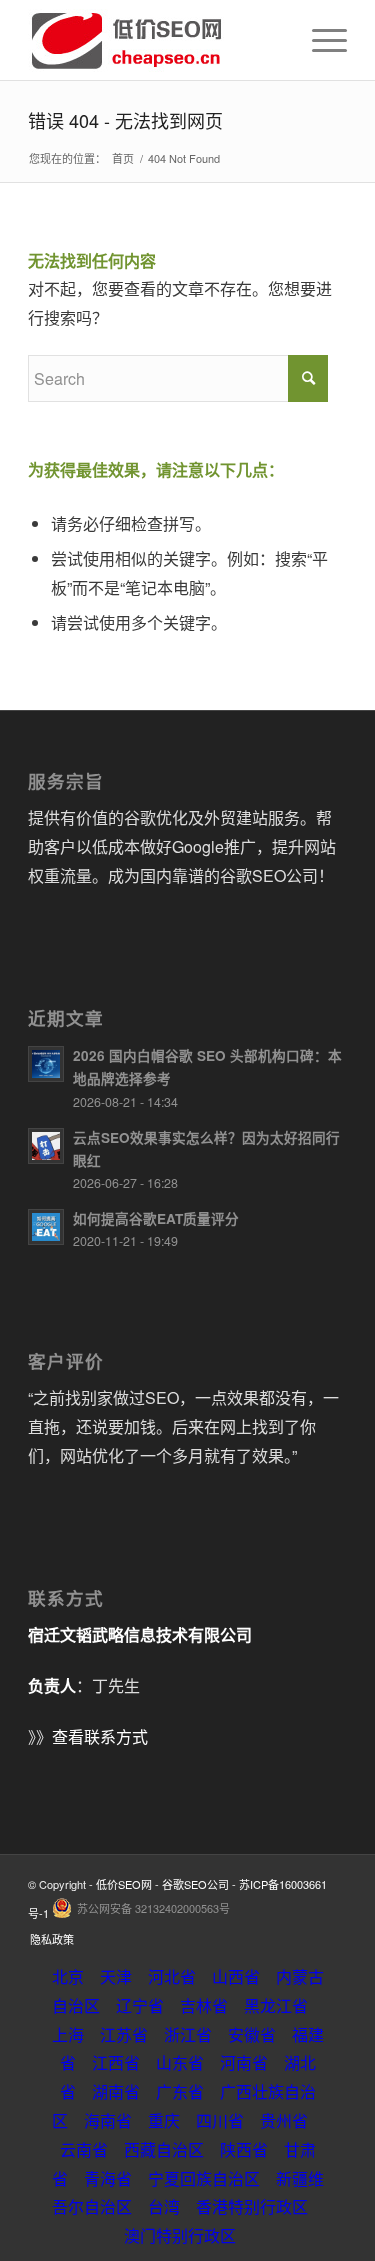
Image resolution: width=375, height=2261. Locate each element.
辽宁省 (140, 2005)
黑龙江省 (276, 2005)
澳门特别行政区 (180, 2235)
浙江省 (188, 2034)
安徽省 (252, 2034)
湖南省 (116, 2091)
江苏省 (124, 2034)
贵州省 (284, 2120)
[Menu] (319, 40)
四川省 (220, 2120)
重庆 (164, 2120)
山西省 (236, 1976)
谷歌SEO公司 (195, 1884)
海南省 (108, 2120)
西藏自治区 (164, 2149)
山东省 (180, 2062)
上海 (68, 2034)
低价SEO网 (124, 1884)
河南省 (244, 2062)
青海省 (108, 2178)
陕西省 (244, 2149)
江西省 (116, 2062)
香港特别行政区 (252, 2206)
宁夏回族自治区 (204, 2178)
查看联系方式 (100, 1736)
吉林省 (204, 2005)
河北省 (172, 1976)
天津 (116, 1976)
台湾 (164, 2206)
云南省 (84, 2149)
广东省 (180, 2091)
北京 (68, 1976)
